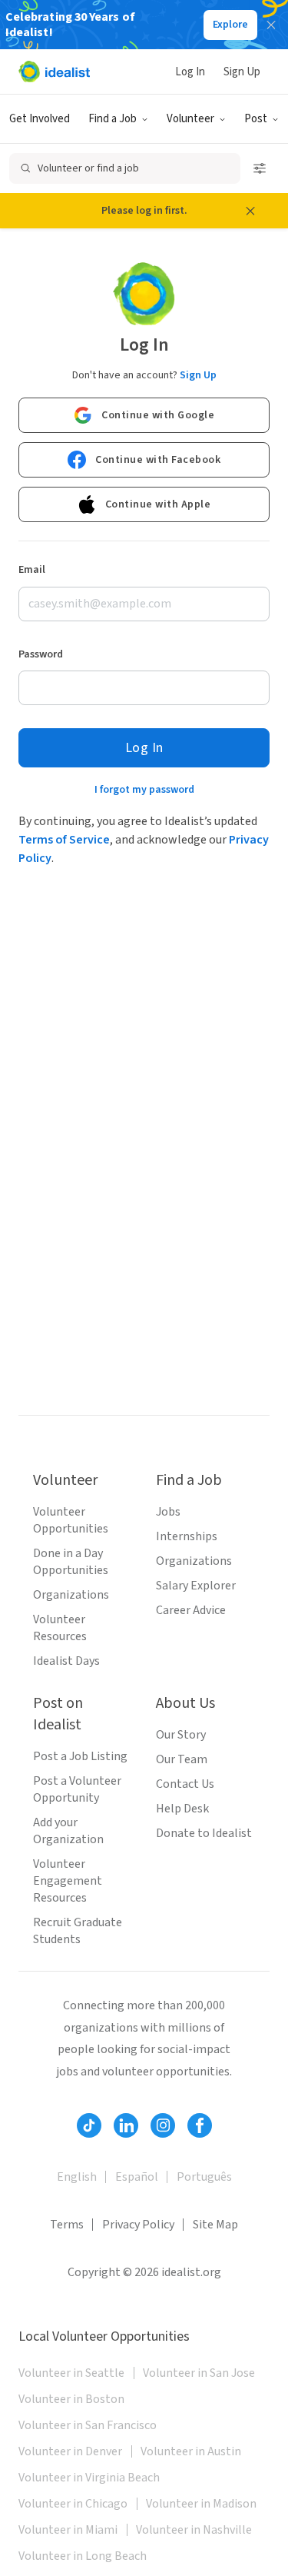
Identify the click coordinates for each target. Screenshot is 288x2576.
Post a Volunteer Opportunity (77, 1789)
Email (32, 570)
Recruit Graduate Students (78, 1931)
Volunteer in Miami (68, 2530)
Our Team (182, 1759)
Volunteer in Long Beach (83, 2556)
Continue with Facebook (158, 460)
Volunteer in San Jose (199, 2373)
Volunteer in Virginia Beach (89, 2478)
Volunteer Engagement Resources (68, 1881)
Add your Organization (68, 1831)
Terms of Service (64, 840)
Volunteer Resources (60, 1628)
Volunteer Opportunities (71, 1520)
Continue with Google (158, 415)
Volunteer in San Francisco (88, 2425)
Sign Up (242, 72)
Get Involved (40, 119)
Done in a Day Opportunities (71, 1562)
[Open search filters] (260, 168)
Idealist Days (66, 1661)
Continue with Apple (158, 504)
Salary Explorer (196, 1586)
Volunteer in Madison (201, 2504)
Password (41, 654)
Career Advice (191, 1610)
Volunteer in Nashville (194, 2530)
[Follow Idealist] (89, 2125)
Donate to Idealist (204, 1833)
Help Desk (182, 1809)
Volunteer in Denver (70, 2451)
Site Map (215, 2225)
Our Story (181, 1735)
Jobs (168, 1512)
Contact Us (185, 1784)
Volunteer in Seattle (71, 2373)
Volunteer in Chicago (73, 2504)
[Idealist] (54, 72)
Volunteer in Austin (191, 2451)
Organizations (71, 1595)
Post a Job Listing (80, 1756)
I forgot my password (144, 790)
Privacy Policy (138, 2225)
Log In (190, 72)
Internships (187, 1536)
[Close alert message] (250, 211)
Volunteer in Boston (71, 2399)
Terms (67, 2225)
